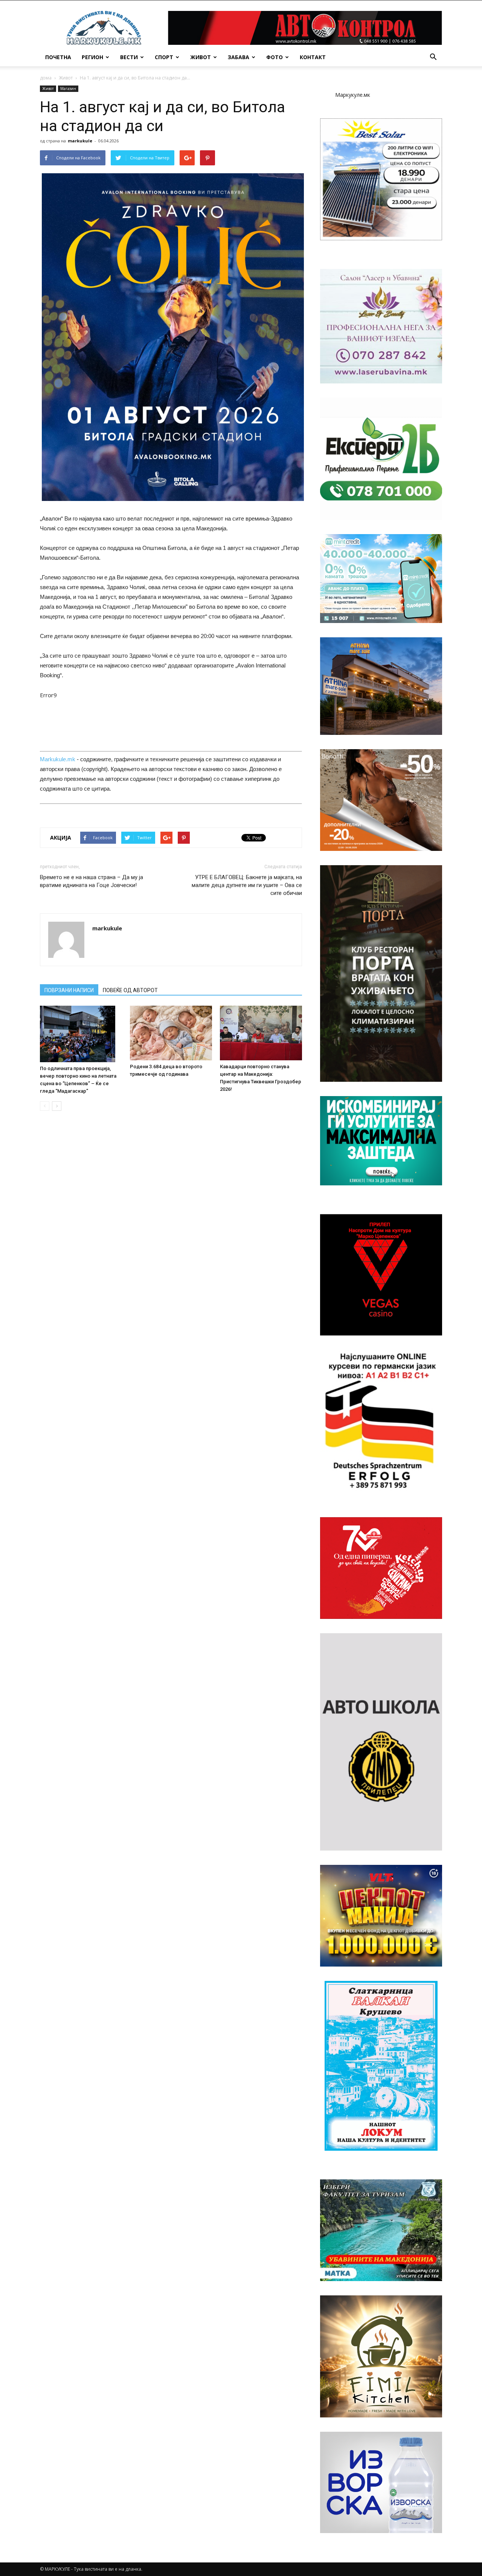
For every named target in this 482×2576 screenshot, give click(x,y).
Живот (201, 57)
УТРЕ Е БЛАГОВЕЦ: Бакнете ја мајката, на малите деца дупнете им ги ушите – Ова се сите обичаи (247, 885)
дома (46, 78)
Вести (129, 57)
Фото (275, 57)
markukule (80, 141)
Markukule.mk (58, 759)
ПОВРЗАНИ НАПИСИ (69, 990)
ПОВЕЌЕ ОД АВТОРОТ (130, 990)
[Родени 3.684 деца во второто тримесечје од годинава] (171, 1033)
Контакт (313, 57)
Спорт (164, 57)
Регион (92, 57)
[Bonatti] (381, 800)
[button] (433, 57)
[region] (381, 179)
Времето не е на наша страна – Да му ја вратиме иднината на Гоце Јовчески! (92, 881)
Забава (239, 57)
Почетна (58, 57)
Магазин (68, 89)
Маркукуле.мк (353, 95)
